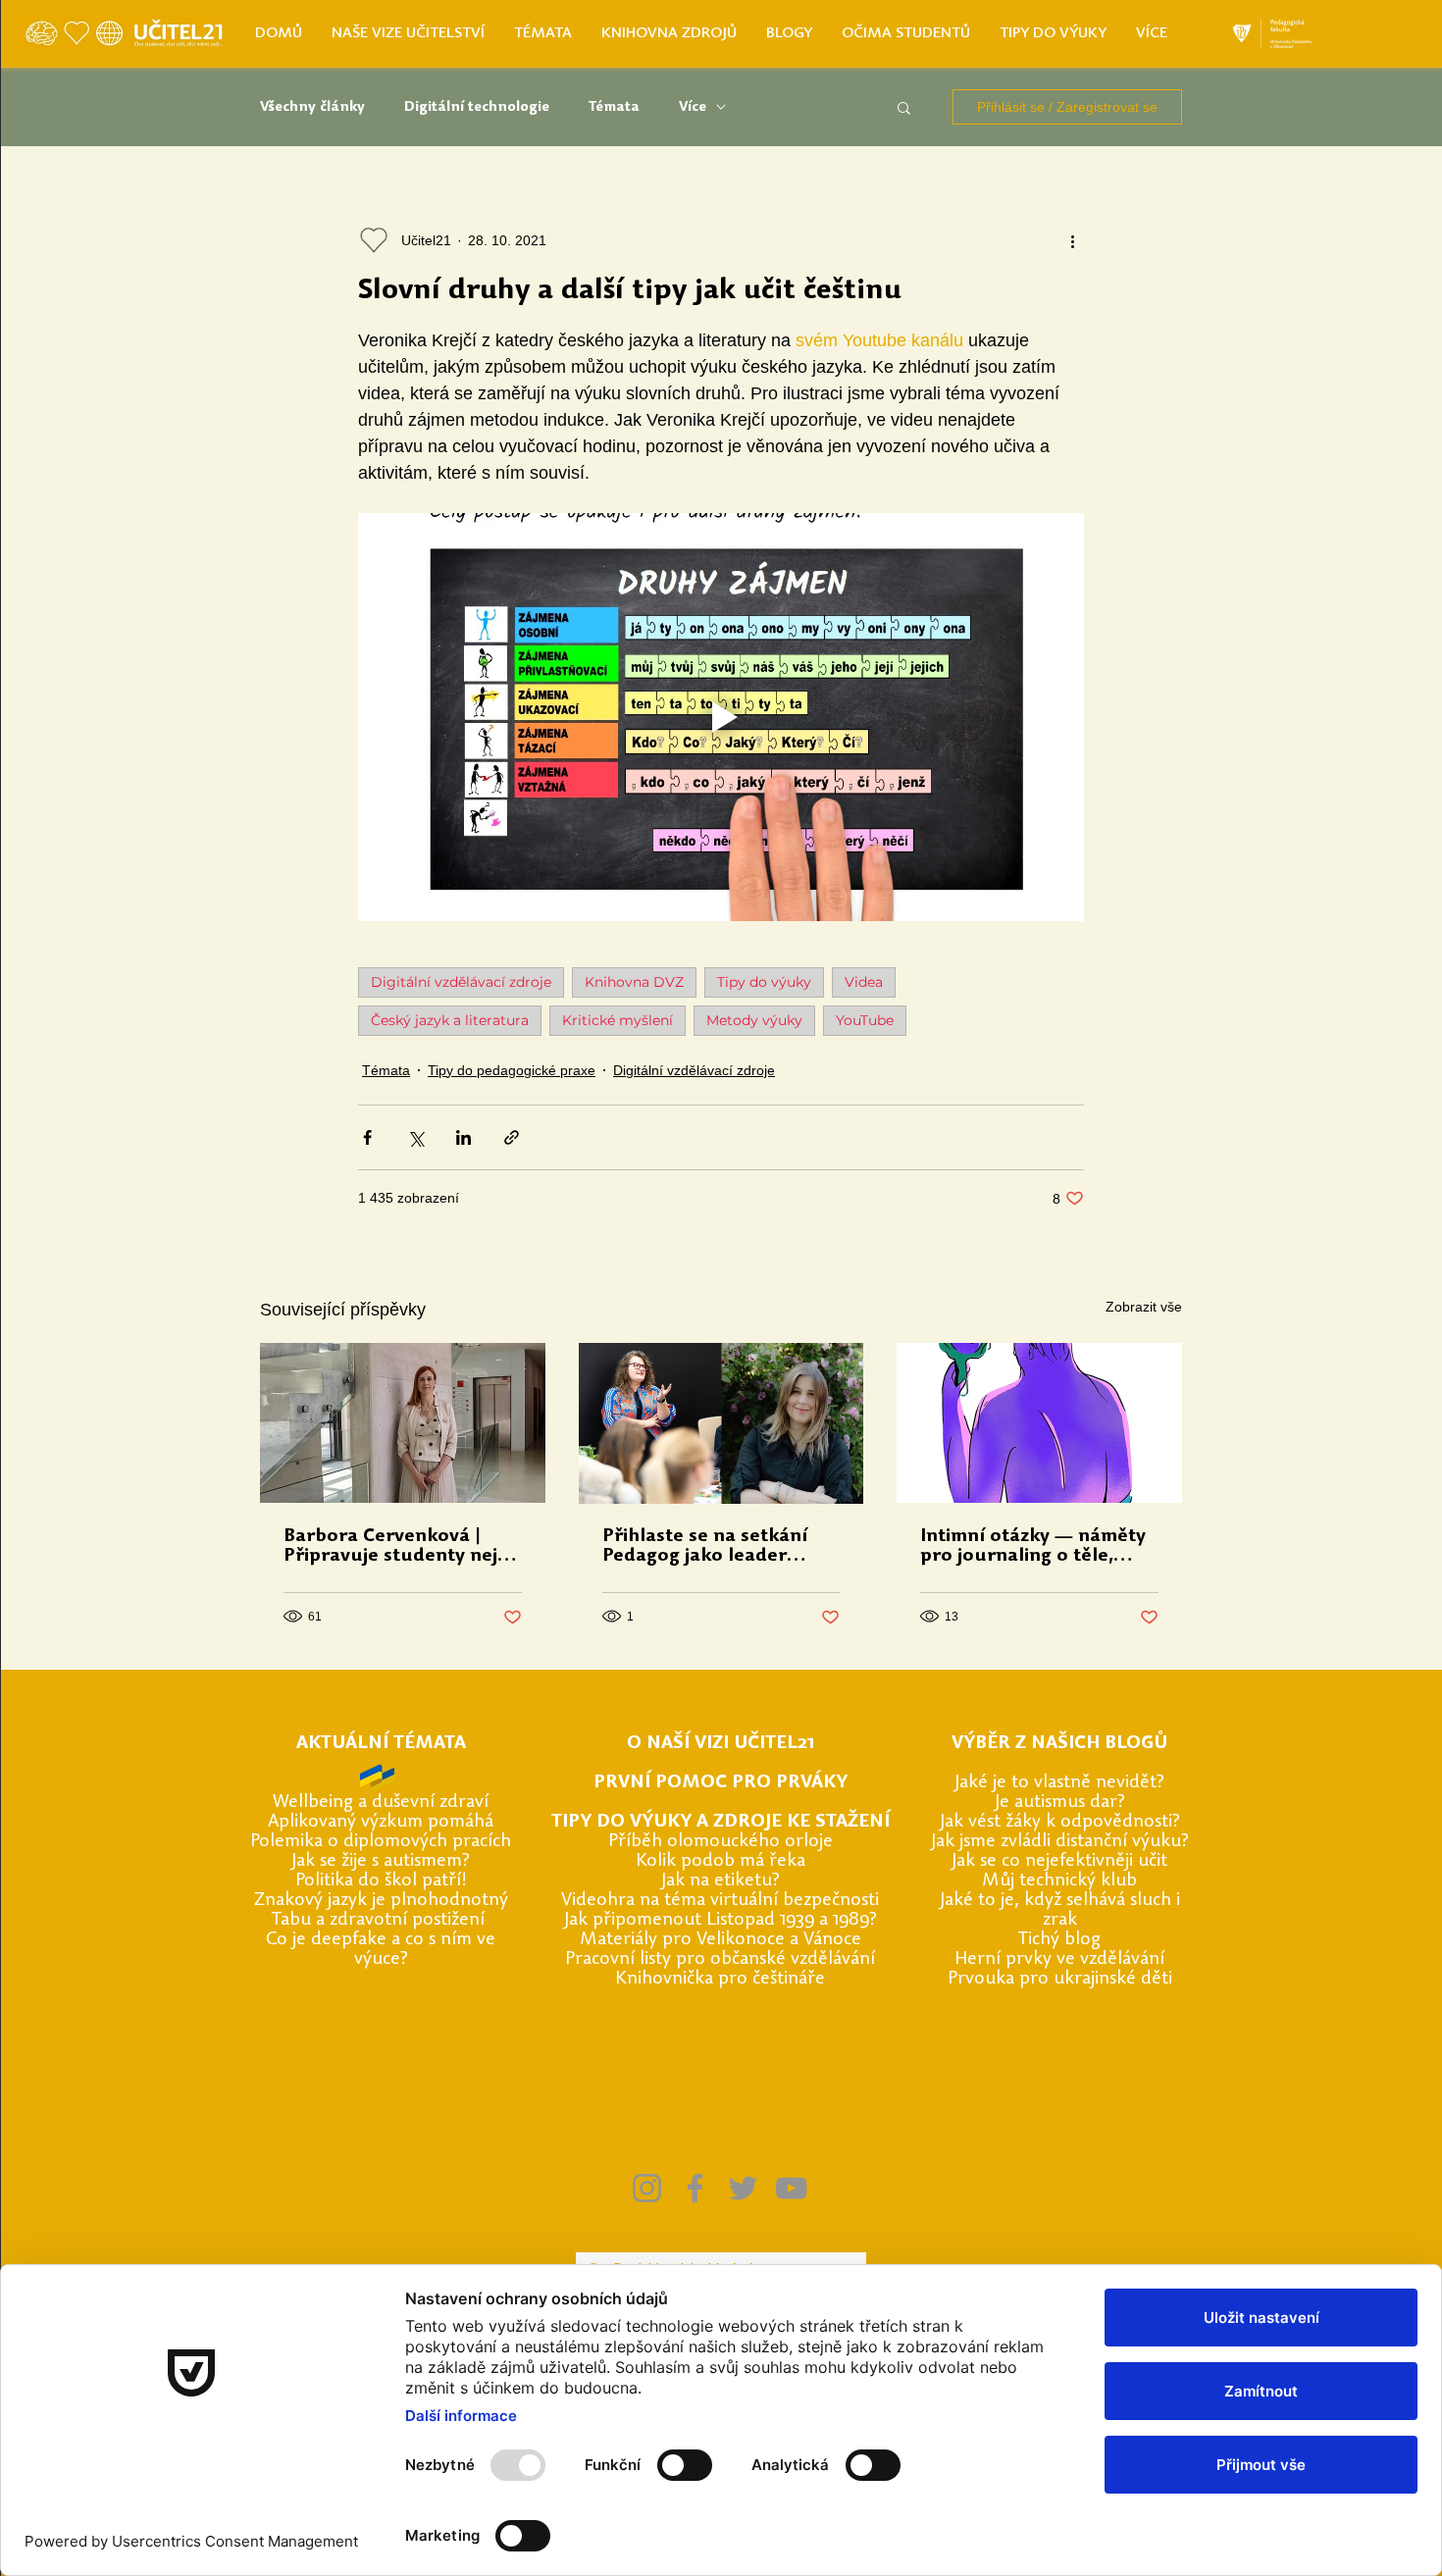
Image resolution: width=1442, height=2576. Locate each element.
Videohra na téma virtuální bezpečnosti (720, 1901)
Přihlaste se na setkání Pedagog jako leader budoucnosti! (705, 1547)
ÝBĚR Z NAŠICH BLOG (1058, 1744)
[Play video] (721, 717)
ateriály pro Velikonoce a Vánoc (724, 1940)
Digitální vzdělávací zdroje (461, 982)
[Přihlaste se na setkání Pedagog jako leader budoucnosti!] (721, 1423)
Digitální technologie (477, 107)
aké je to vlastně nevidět (1058, 1783)
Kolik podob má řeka (721, 1861)
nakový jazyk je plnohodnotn (382, 1901)
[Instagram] (647, 2188)
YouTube (865, 1020)
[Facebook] (695, 2188)
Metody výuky (754, 1020)
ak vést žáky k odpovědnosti (1058, 1822)
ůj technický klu (1063, 1881)
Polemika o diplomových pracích (381, 1842)
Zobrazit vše (1144, 1307)
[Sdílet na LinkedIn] (463, 1137)
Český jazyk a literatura (450, 1020)
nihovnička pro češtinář (721, 1979)
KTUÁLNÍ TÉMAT (381, 1744)
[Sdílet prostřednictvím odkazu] (512, 1137)
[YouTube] (791, 2188)
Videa (864, 982)
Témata (614, 107)
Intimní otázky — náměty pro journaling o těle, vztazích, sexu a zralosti (1033, 1547)
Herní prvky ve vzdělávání (1059, 1959)
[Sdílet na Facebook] (367, 1137)
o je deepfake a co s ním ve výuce (386, 1950)
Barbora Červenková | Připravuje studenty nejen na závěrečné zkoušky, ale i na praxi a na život (402, 1547)
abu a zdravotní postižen (380, 1920)
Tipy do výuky (764, 982)
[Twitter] (743, 2188)
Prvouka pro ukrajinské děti (1060, 1979)
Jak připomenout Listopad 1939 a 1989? (721, 1920)
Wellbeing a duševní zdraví (381, 1803)
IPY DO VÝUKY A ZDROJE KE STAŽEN (723, 1822)
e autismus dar (1058, 1803)
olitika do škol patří (383, 1881)
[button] (904, 107)
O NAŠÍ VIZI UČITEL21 (721, 1744)
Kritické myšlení (618, 1020)
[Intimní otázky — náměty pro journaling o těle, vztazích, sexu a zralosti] (1039, 1423)
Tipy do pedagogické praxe (512, 1070)
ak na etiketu (719, 1881)
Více (693, 107)
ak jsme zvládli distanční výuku (1058, 1842)
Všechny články (312, 107)
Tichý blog (1059, 1940)
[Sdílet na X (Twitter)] (415, 1137)
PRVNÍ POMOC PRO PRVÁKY (721, 1783)
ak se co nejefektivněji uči (1058, 1861)
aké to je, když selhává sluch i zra (1062, 1910)
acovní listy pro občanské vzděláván (726, 1959)
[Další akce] (1072, 240)
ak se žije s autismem (379, 1861)
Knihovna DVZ (634, 982)
